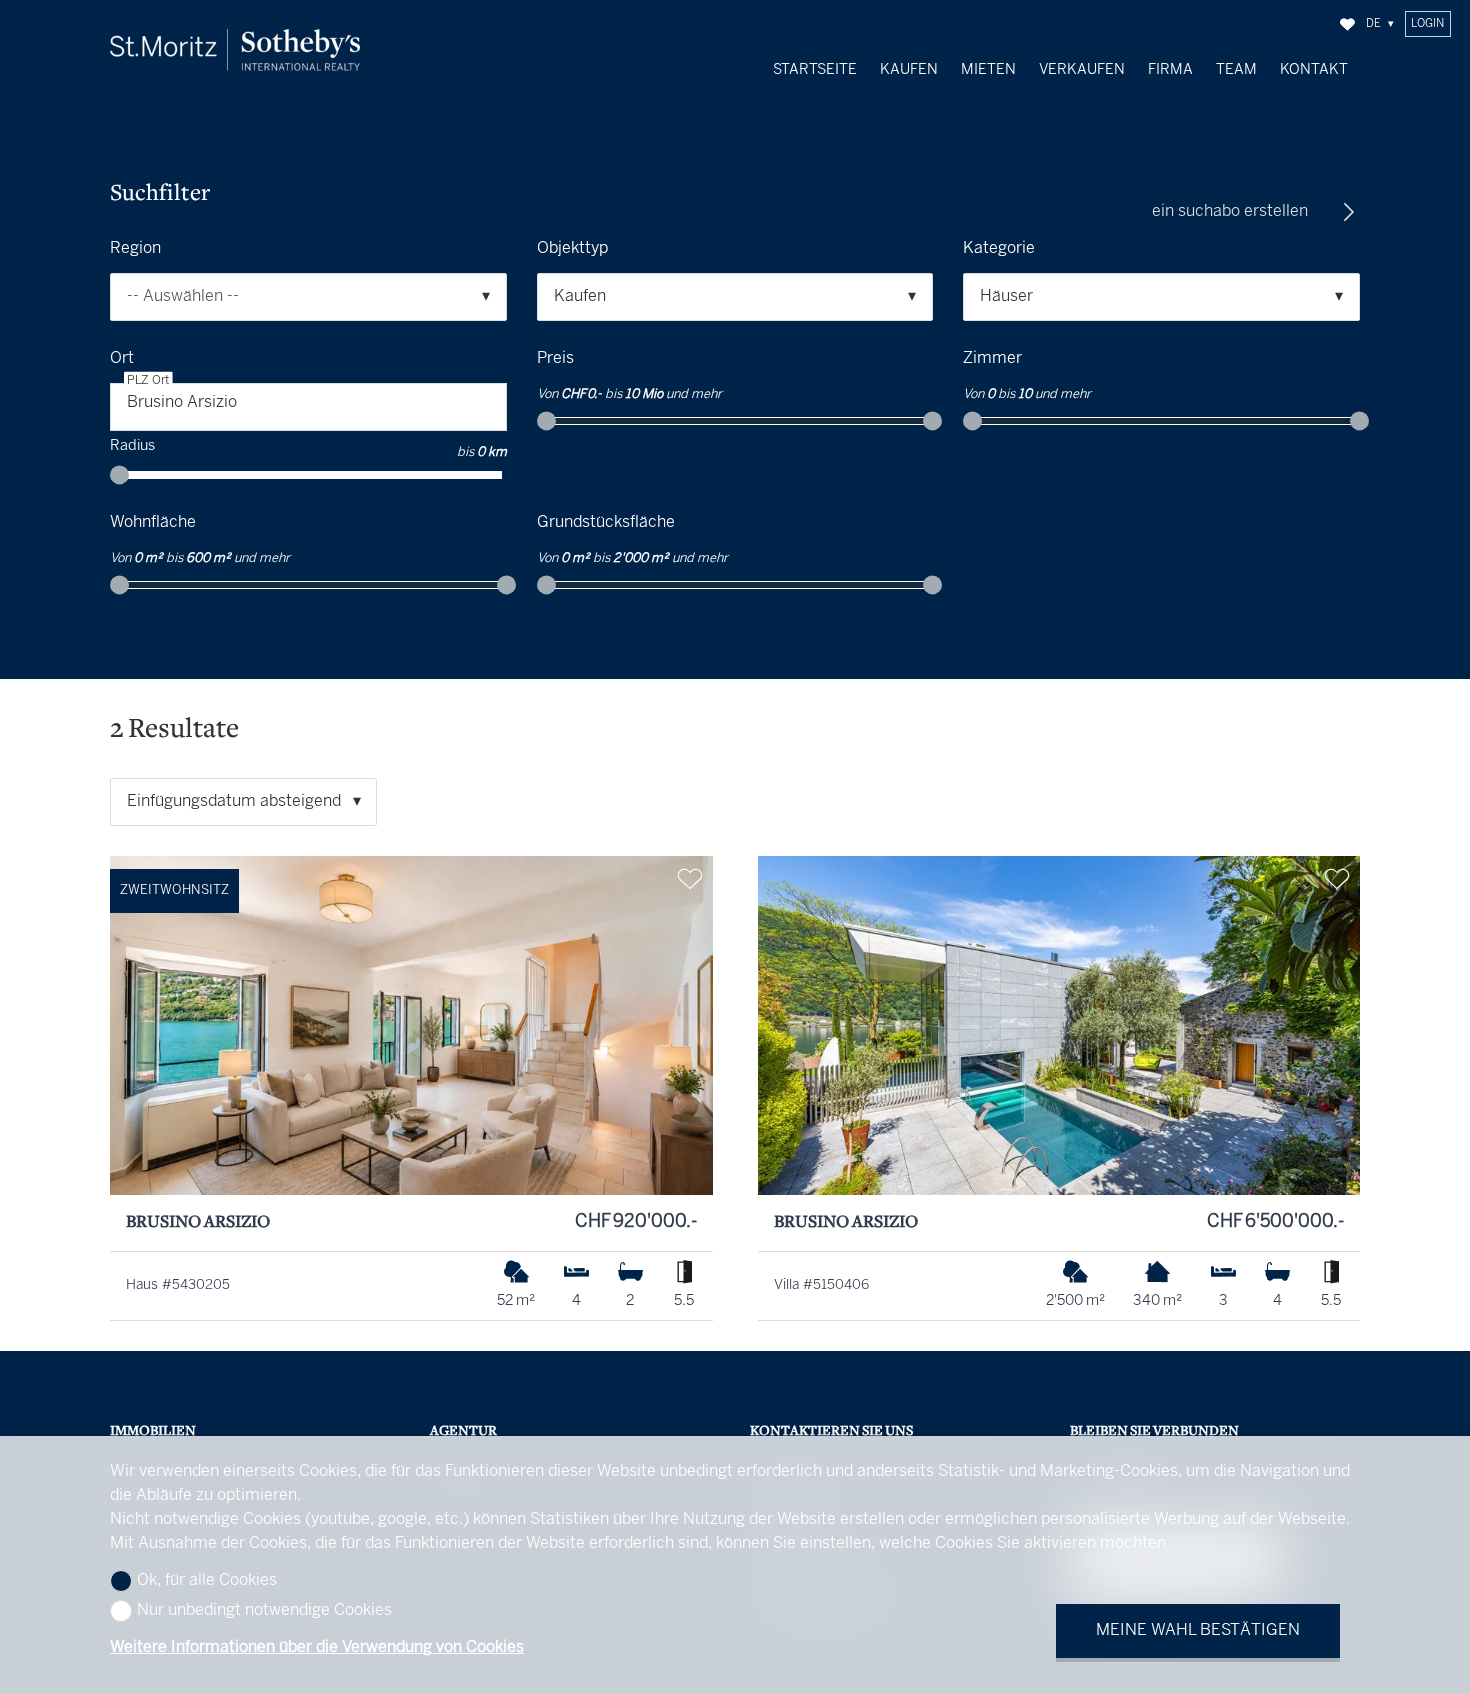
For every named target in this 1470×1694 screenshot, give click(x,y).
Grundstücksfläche (606, 522)
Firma (1170, 70)
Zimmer (992, 358)
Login (1427, 24)
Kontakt (1314, 70)
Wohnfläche (153, 522)
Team (1236, 70)
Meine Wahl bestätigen (1198, 1630)
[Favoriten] (1347, 24)
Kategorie (999, 248)
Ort (122, 358)
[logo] (235, 49)
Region (135, 248)
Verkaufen (1082, 70)
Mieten (988, 70)
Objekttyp (572, 248)
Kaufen (909, 70)
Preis (555, 358)
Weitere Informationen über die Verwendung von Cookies (317, 1647)
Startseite (815, 70)
